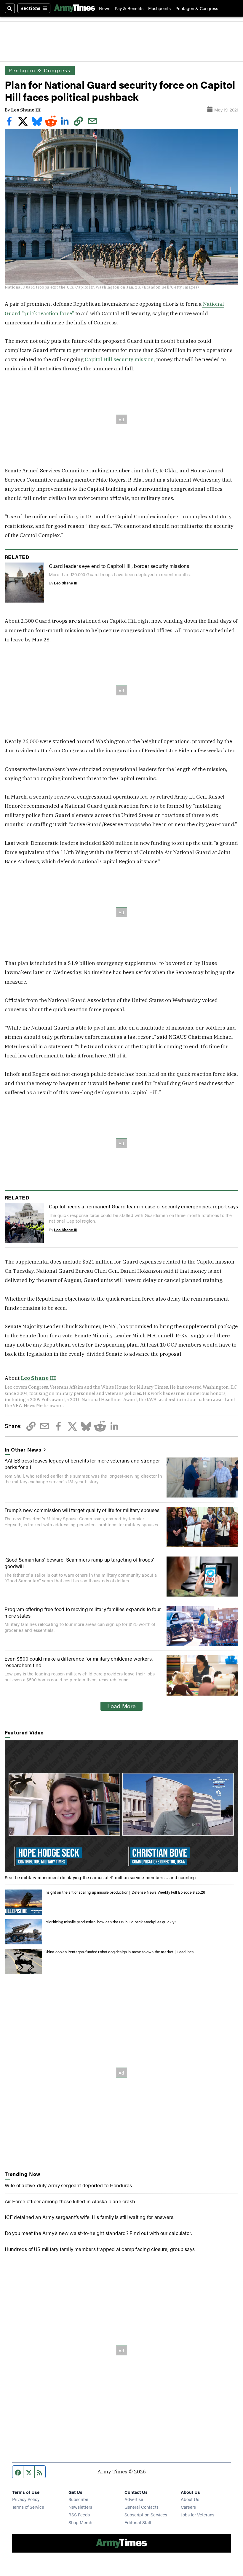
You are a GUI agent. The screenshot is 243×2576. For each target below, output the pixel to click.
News (105, 8)
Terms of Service (28, 2507)
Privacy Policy (26, 2499)
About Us (190, 2499)
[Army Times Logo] (75, 8)
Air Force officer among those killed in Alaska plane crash (70, 2201)
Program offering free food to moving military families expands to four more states (83, 1612)
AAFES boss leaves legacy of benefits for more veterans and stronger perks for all (82, 1464)
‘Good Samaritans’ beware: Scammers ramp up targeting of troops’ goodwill (79, 1563)
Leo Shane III (26, 110)
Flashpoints (159, 8)
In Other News (23, 1449)
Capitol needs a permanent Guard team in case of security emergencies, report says (144, 1206)
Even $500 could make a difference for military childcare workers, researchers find (79, 1662)
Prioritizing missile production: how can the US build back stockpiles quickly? (110, 1922)
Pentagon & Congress (197, 8)
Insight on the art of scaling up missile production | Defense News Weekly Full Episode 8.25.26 (125, 1892)
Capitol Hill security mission (119, 359)
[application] (122, 1806)
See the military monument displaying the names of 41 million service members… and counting (100, 1877)
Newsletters (80, 2507)
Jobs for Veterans (198, 2514)
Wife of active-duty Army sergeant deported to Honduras (68, 2185)
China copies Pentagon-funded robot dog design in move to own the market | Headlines (119, 1952)
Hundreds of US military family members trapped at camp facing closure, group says (100, 2249)
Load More (121, 1706)
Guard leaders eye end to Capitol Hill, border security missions (119, 566)
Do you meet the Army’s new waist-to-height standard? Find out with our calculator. (98, 2233)
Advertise (134, 2499)
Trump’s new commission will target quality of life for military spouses (82, 1510)
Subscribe (78, 2499)
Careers (188, 2507)
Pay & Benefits (129, 8)
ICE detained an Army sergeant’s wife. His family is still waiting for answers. (90, 2217)
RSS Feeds (79, 2514)
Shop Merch (80, 2522)
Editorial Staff (138, 2522)
